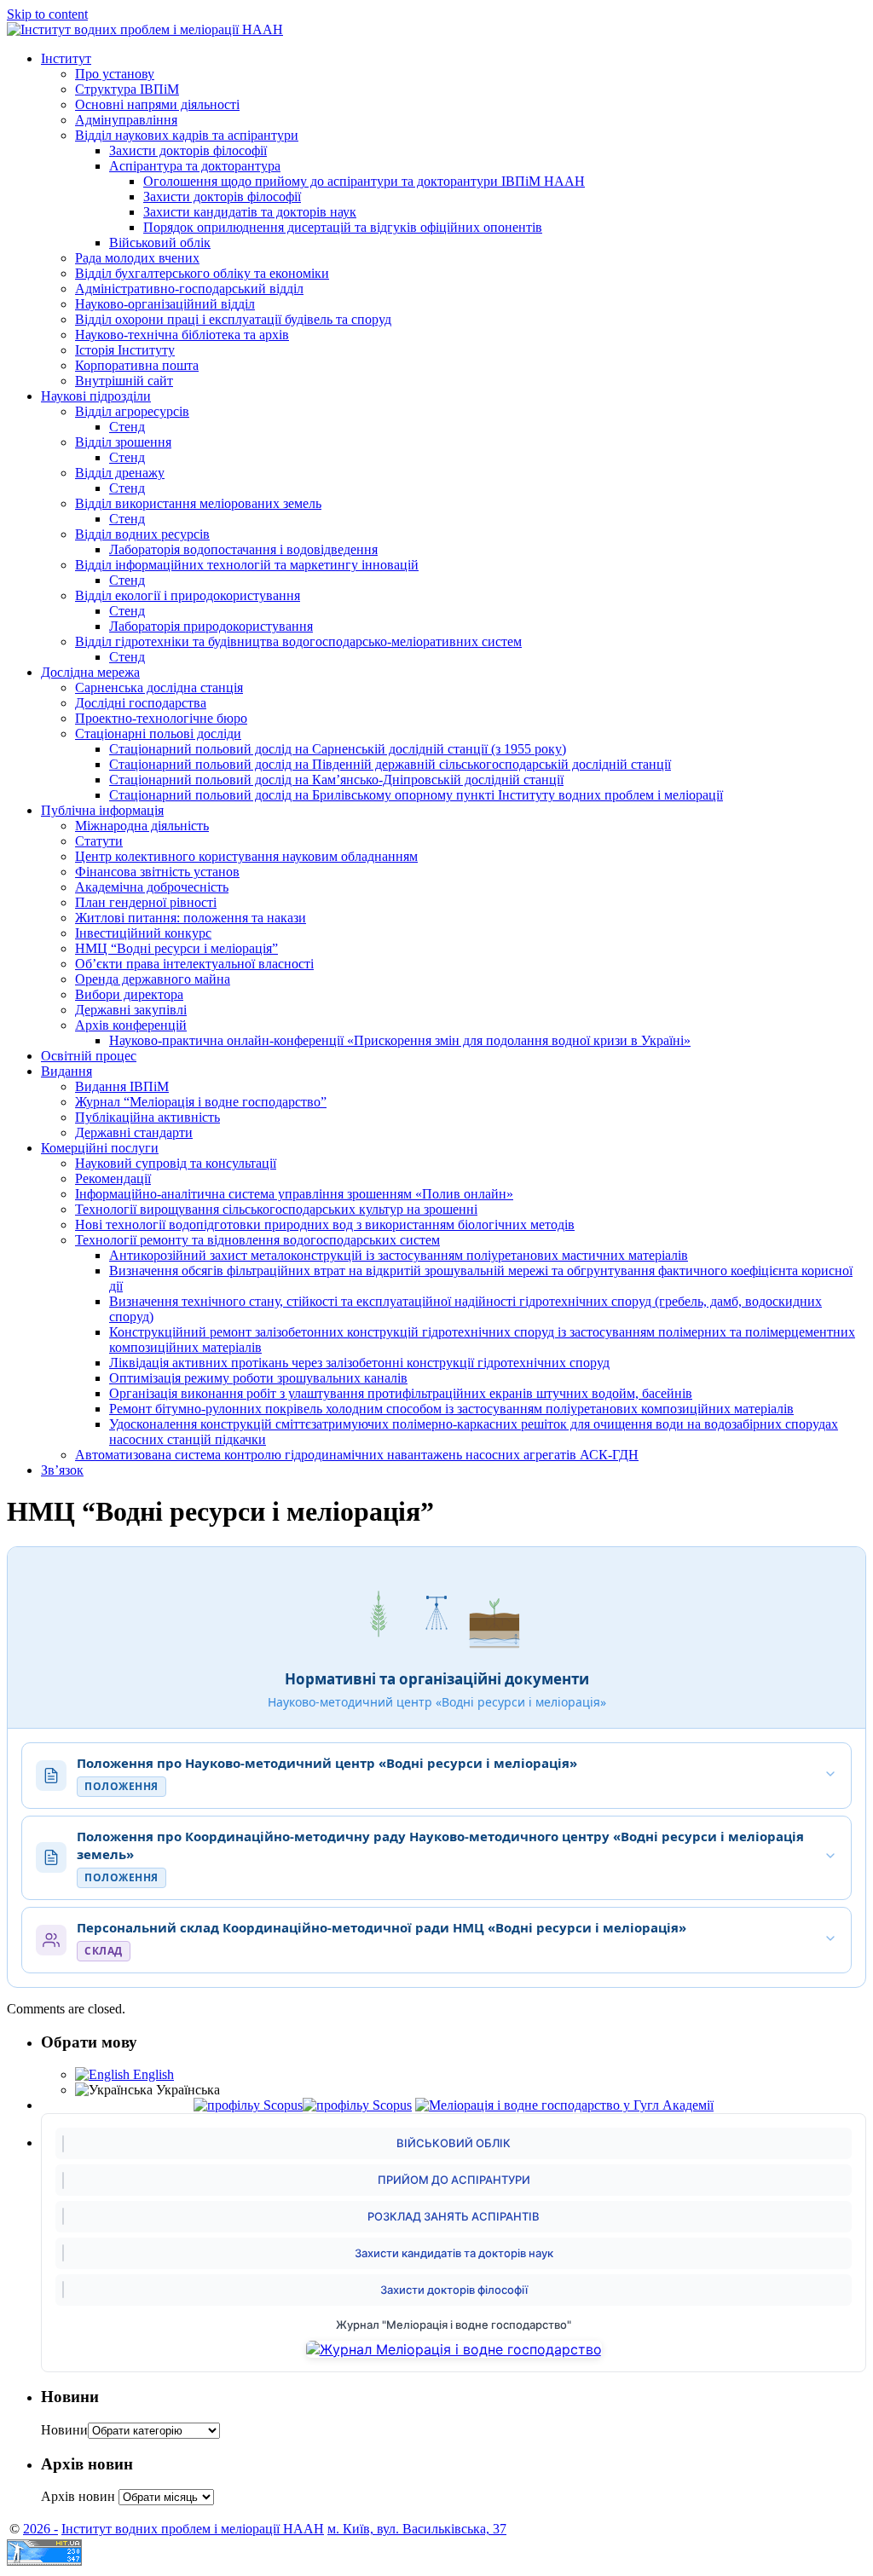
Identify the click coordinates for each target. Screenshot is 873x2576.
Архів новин (78, 2496)
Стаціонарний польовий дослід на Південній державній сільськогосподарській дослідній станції (390, 764)
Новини (64, 2430)
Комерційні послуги (100, 1148)
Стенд (127, 427)
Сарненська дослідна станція (159, 687)
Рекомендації (113, 1178)
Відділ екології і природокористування (188, 595)
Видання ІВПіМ (122, 1086)
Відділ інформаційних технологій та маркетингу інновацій (247, 565)
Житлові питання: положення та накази (191, 918)
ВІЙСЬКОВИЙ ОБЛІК (454, 2143)
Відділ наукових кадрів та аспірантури (187, 135)
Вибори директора (129, 994)
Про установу (115, 74)
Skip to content (47, 14)
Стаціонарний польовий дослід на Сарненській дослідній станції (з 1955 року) (338, 749)
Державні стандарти (134, 1132)
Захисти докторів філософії (188, 150)
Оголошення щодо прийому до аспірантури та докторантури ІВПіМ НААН (364, 181)
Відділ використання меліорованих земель (198, 503)
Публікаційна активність (147, 1117)
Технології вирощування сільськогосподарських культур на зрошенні (276, 1209)
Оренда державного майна (153, 979)
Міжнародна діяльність (142, 826)
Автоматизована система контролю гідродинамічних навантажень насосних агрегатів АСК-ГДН (357, 1455)
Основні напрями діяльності (157, 104)
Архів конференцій (131, 1025)
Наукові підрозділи (96, 396)
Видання (66, 1071)
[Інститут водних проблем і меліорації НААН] (145, 29)
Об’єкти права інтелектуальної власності (194, 964)
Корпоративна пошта (137, 365)
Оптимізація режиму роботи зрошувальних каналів (258, 1378)
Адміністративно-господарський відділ (189, 289)
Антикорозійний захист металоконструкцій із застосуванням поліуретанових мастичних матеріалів (399, 1255)
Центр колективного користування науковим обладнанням (246, 856)
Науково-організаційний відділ (165, 304)
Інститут (66, 58)
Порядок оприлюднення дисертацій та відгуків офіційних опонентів (343, 227)
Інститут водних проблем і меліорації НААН (193, 2529)
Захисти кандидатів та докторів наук (250, 212)
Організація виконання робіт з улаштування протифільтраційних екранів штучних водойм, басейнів (401, 1393)
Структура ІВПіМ (127, 89)
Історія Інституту (125, 350)
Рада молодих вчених (137, 258)
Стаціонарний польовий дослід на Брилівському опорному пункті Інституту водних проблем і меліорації (416, 795)
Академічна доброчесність (152, 887)
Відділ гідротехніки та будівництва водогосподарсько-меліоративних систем (298, 641)
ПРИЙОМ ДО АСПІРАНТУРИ (454, 2180)
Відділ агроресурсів (132, 411)
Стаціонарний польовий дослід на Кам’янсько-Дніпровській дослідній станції (336, 780)
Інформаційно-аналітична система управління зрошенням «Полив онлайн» (294, 1194)
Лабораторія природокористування (211, 626)
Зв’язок (62, 1470)
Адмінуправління (126, 120)
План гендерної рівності (146, 902)
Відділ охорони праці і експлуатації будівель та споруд (233, 319)
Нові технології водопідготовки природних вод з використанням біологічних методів (325, 1224)
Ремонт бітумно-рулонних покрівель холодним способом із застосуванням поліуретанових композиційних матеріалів (451, 1409)
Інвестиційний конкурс (143, 933)
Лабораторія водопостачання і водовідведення (243, 549)
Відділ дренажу (120, 473)
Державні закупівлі (131, 1010)
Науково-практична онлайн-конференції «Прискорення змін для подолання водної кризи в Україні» (400, 1040)
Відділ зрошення (123, 442)
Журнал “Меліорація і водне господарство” (201, 1102)
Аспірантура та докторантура (195, 166)
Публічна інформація (102, 810)
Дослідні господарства (141, 703)
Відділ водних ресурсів (142, 534)
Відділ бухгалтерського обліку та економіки (202, 273)
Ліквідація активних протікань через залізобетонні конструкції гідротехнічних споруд (359, 1363)
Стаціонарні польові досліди (158, 734)
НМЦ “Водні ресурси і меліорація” (176, 948)
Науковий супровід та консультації (176, 1163)
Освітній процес (89, 1056)
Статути (99, 841)
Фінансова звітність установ (157, 872)
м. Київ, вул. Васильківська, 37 (417, 2529)
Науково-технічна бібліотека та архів (182, 335)
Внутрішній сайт (124, 381)
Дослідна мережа (90, 672)
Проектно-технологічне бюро (161, 718)
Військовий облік (160, 243)
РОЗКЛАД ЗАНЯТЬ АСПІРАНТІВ (454, 2216)
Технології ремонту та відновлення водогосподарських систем (257, 1240)
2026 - (40, 2529)
